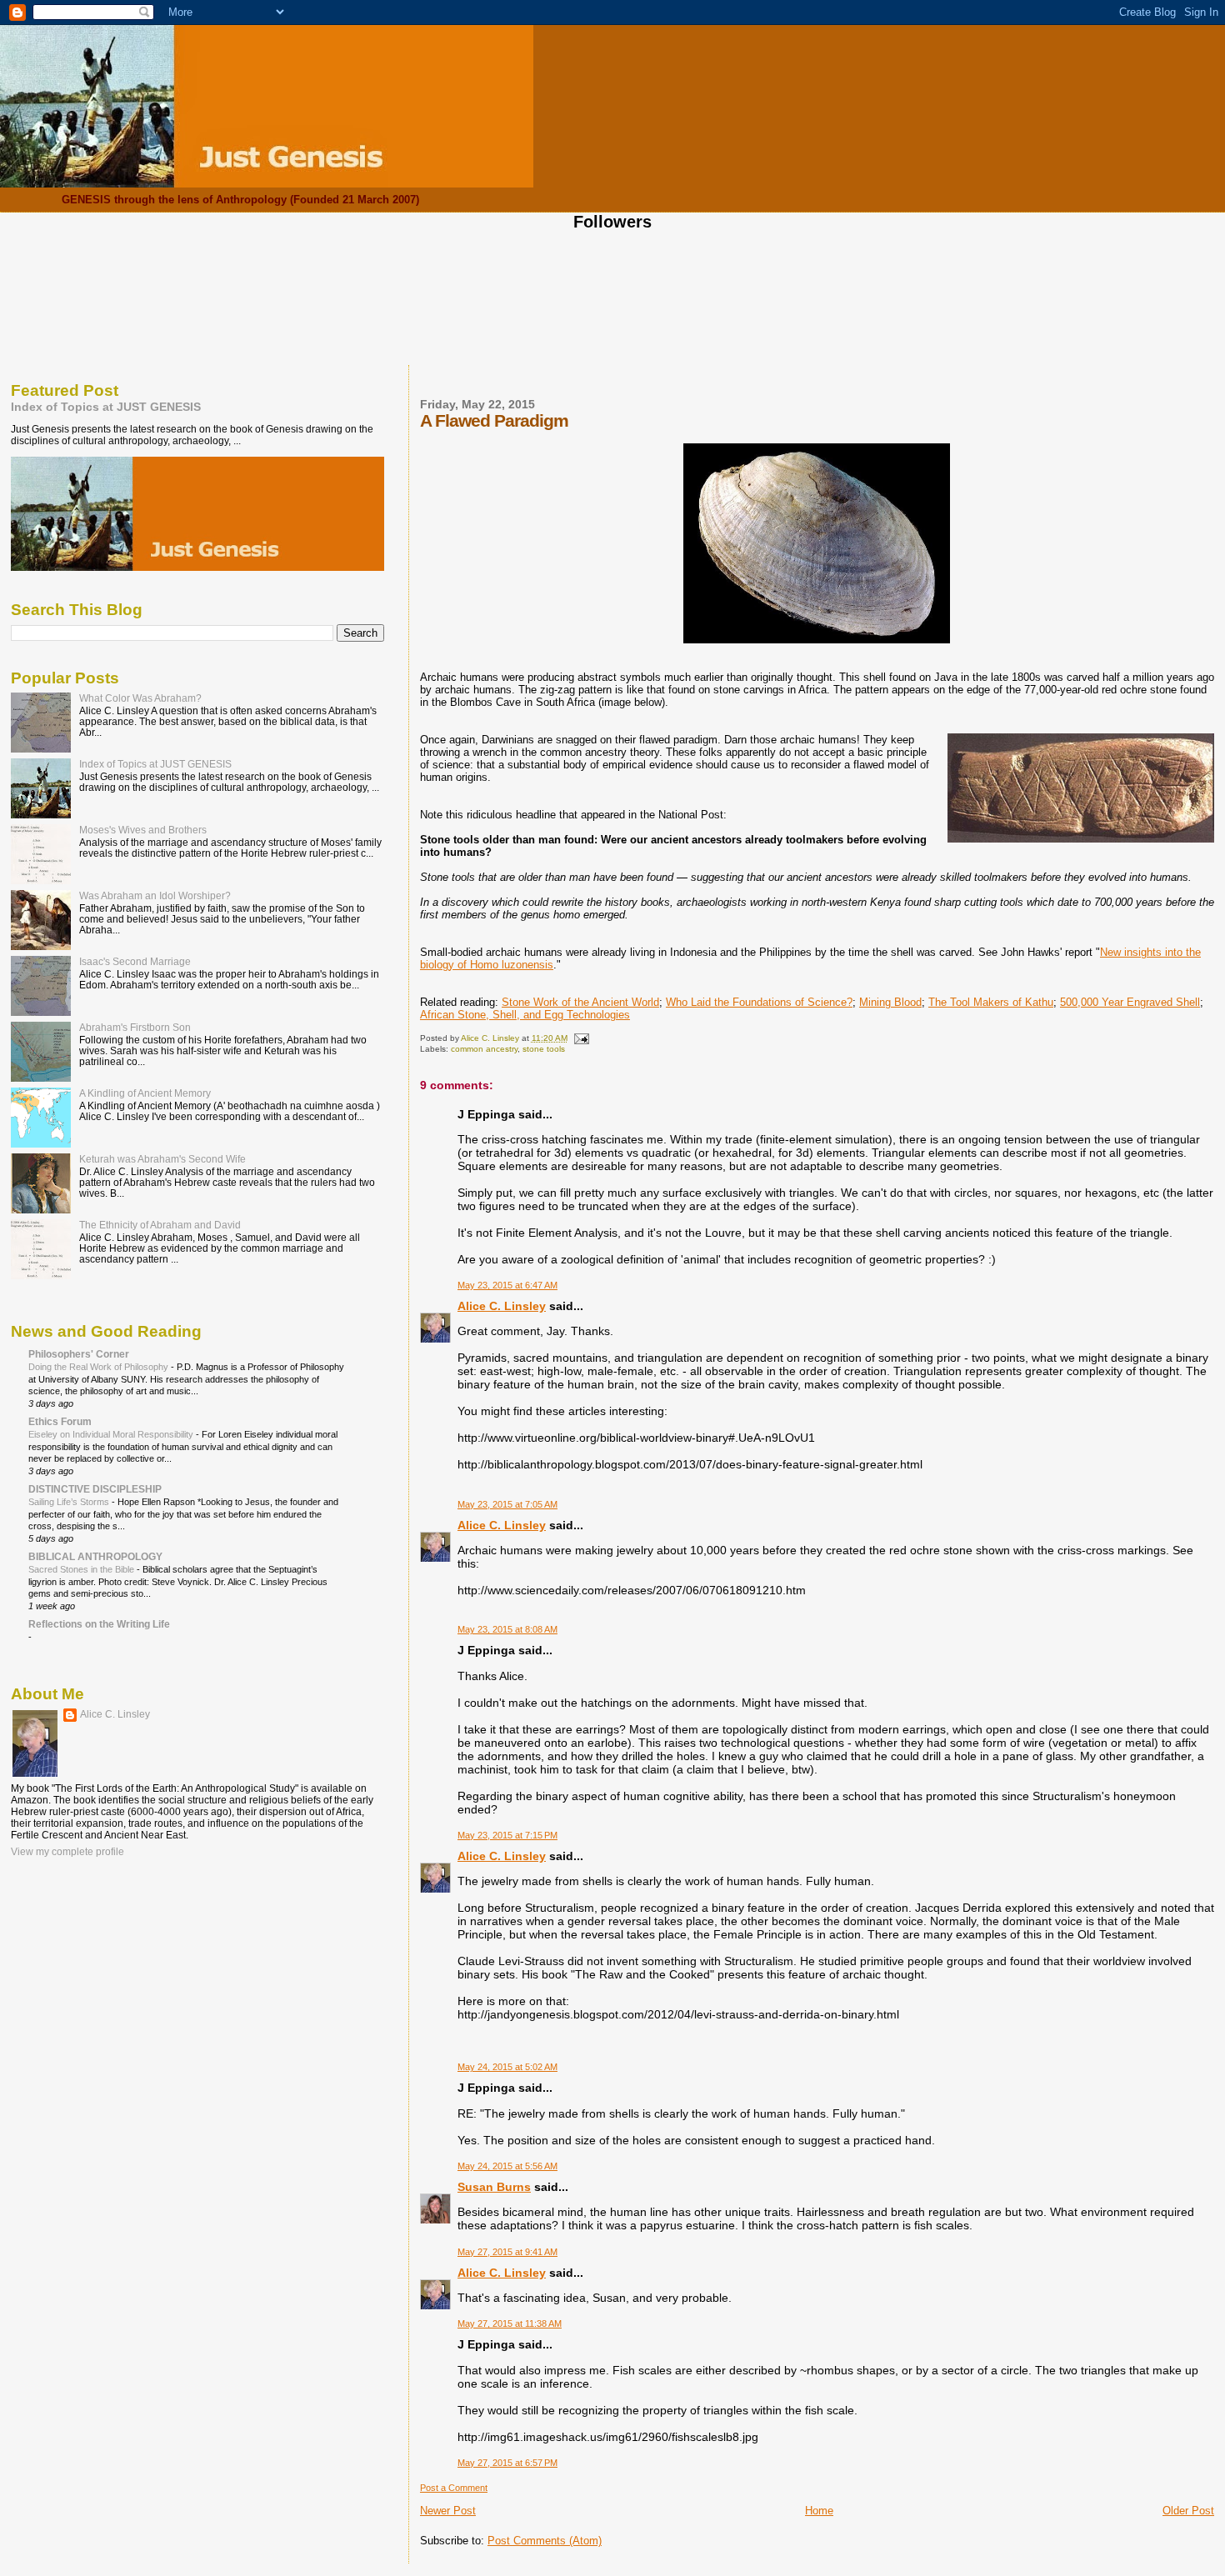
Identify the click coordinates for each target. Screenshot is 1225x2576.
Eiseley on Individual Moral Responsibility (112, 1434)
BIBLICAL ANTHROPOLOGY (95, 1556)
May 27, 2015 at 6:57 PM (507, 2463)
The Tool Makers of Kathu (991, 1002)
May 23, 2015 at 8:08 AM (507, 1629)
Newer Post (448, 2511)
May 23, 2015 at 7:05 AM (507, 1504)
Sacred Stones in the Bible (82, 1569)
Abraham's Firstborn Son (135, 1027)
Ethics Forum (60, 1421)
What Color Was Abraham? (140, 698)
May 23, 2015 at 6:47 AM (507, 1285)
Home (819, 2511)
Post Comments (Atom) (545, 2541)
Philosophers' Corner (79, 1354)
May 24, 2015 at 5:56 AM (507, 2166)
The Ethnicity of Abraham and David (160, 1225)
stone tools (544, 1049)
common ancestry (484, 1049)
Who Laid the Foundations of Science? (759, 1002)
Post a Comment (454, 2488)
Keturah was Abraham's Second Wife (162, 1159)
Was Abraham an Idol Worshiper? (155, 895)
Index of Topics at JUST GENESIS (106, 407)
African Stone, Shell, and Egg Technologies (525, 1015)
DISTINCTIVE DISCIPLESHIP (95, 1489)
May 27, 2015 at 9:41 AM (507, 2252)
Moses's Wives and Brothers (143, 830)
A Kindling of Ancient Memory (145, 1093)
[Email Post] (581, 1038)
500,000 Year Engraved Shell (1130, 1002)
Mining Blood (890, 1002)
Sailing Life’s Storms (70, 1502)
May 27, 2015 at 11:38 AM (510, 2323)
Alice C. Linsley (502, 1306)
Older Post (1188, 2511)
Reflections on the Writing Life (99, 1624)
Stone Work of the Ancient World (580, 1002)
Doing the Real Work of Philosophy (100, 1367)
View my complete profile (67, 1852)
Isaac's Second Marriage (135, 961)
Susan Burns (494, 2187)
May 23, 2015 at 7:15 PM (507, 1835)
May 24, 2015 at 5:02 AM (507, 2067)
